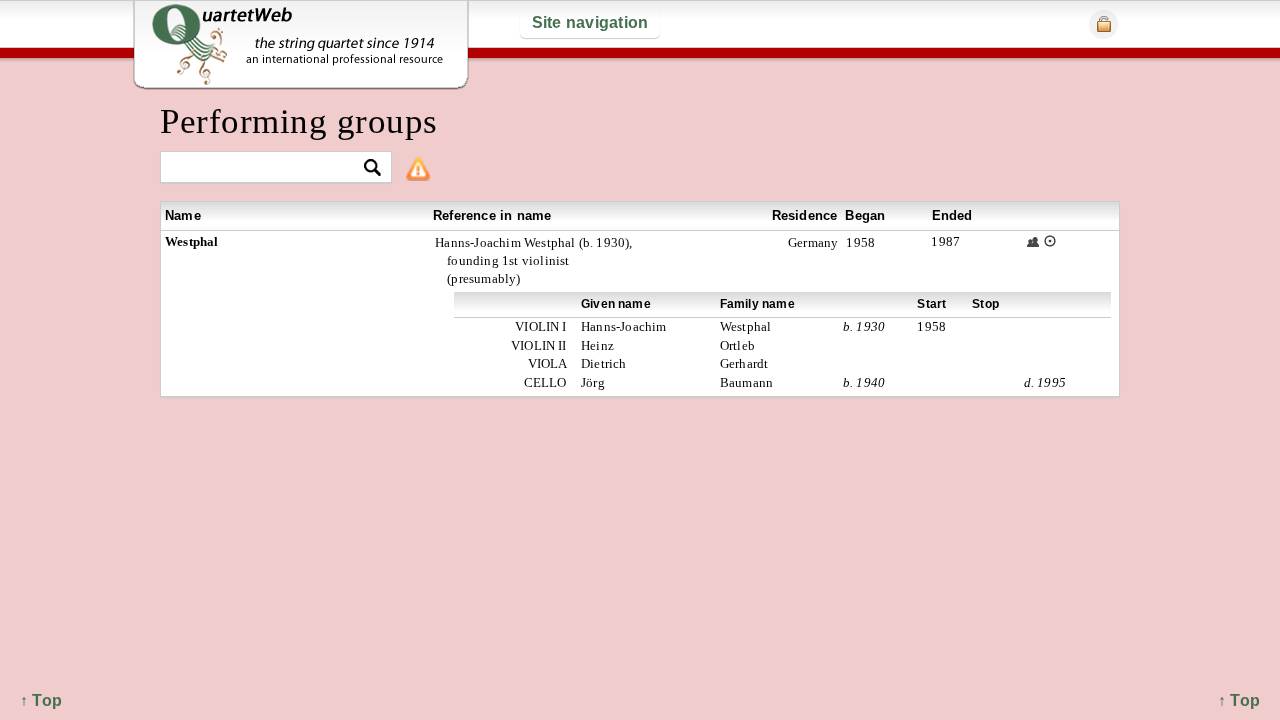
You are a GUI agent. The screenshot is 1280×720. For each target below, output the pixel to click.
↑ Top (1239, 700)
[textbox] (267, 168)
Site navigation (590, 22)
